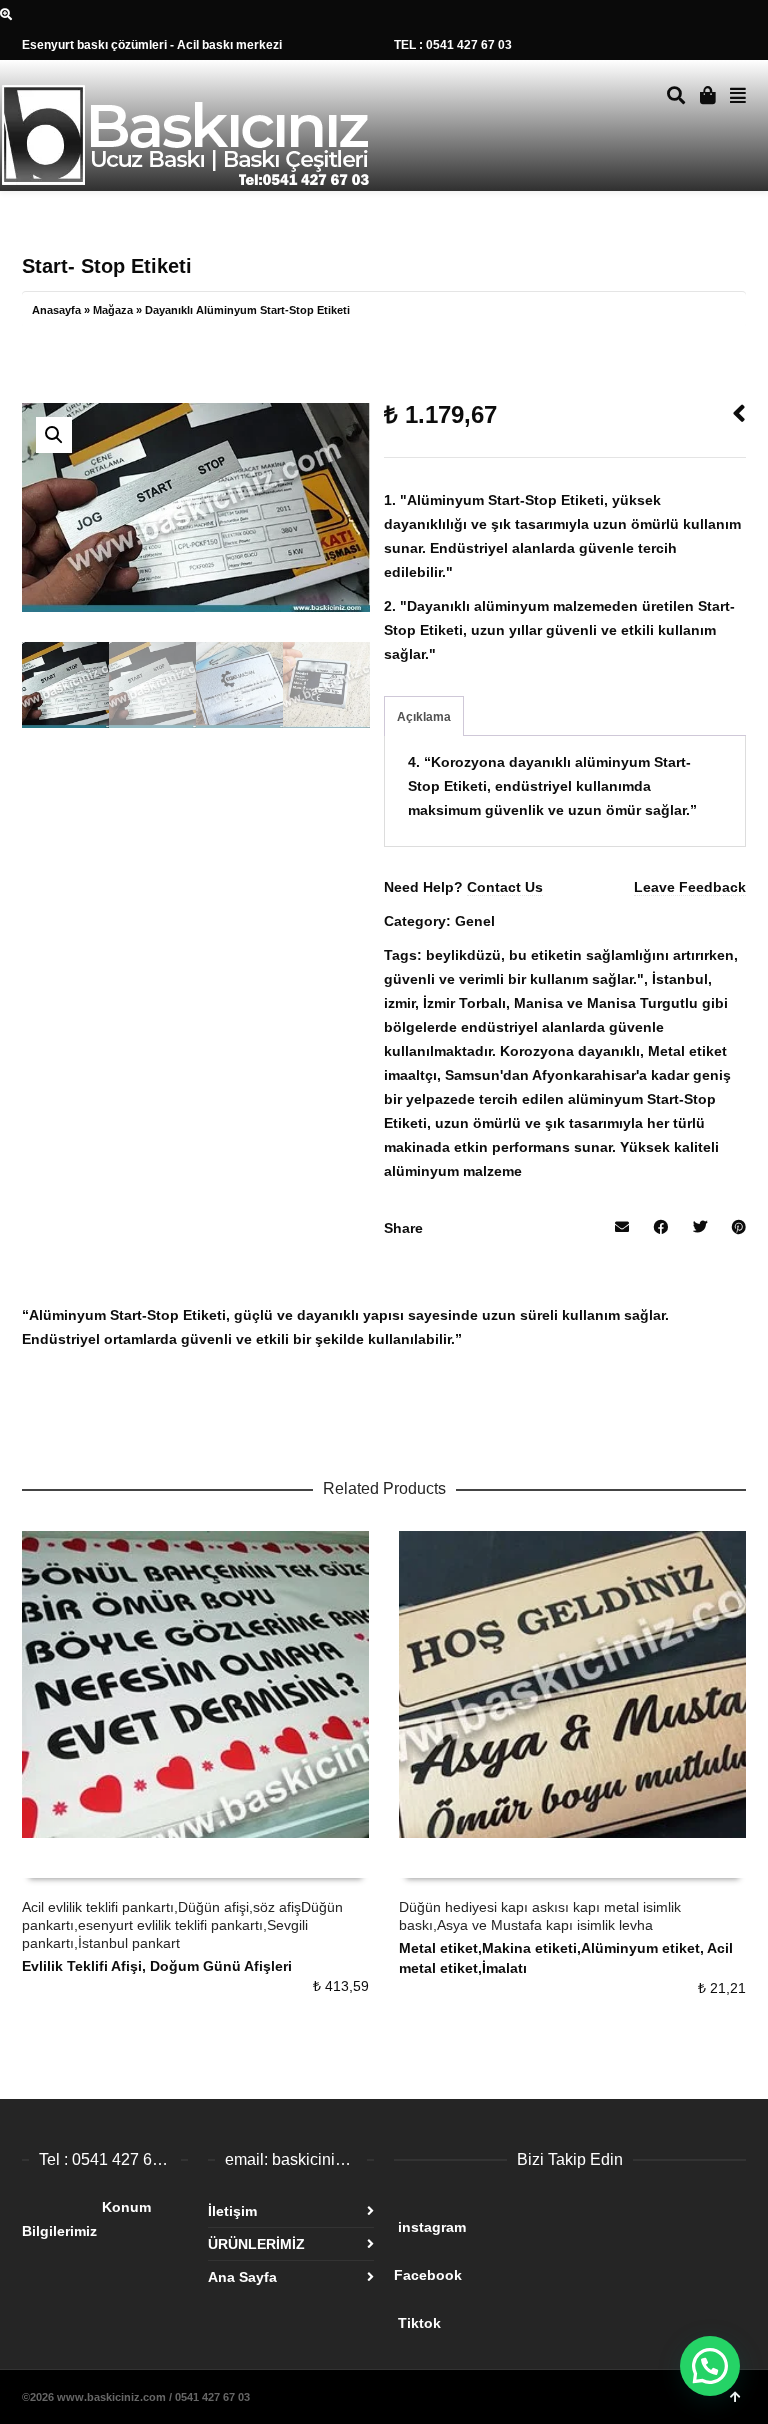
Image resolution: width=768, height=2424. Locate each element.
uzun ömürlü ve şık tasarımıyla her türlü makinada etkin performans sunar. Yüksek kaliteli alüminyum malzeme (551, 1147)
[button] (54, 435)
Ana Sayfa (242, 2277)
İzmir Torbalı (464, 1003)
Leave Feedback (690, 887)
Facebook (548, 2267)
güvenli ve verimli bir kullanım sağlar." (514, 979)
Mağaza (113, 310)
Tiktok (552, 2315)
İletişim (232, 2211)
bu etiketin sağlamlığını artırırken (621, 955)
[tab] (424, 717)
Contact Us (505, 887)
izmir (399, 1003)
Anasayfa (56, 310)
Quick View (66, 1858)
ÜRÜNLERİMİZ (256, 2244)
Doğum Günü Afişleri (221, 1966)
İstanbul (680, 979)
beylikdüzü (463, 955)
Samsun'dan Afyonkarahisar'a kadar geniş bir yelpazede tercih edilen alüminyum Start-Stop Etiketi (557, 1099)
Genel (475, 921)
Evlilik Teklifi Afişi (82, 1966)
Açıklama (424, 717)
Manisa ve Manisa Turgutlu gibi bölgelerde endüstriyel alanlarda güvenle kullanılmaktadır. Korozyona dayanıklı (556, 1027)
